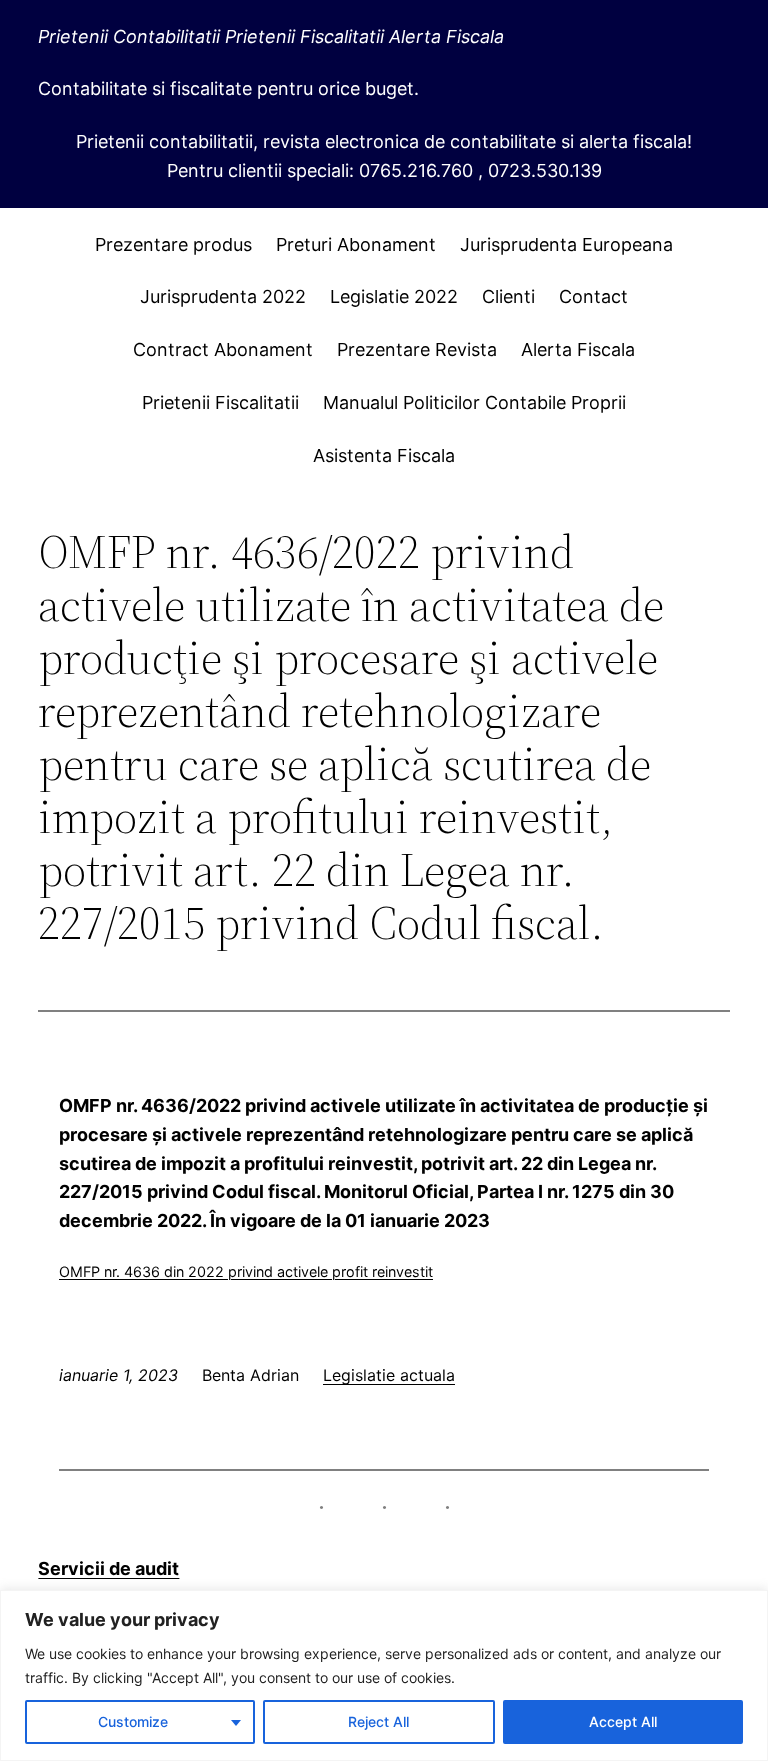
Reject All (378, 1721)
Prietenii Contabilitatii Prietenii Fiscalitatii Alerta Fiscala (271, 36)
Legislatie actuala (389, 1375)
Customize (133, 1721)
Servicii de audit (108, 1568)
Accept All (623, 1721)
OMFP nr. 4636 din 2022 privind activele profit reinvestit (246, 1271)
